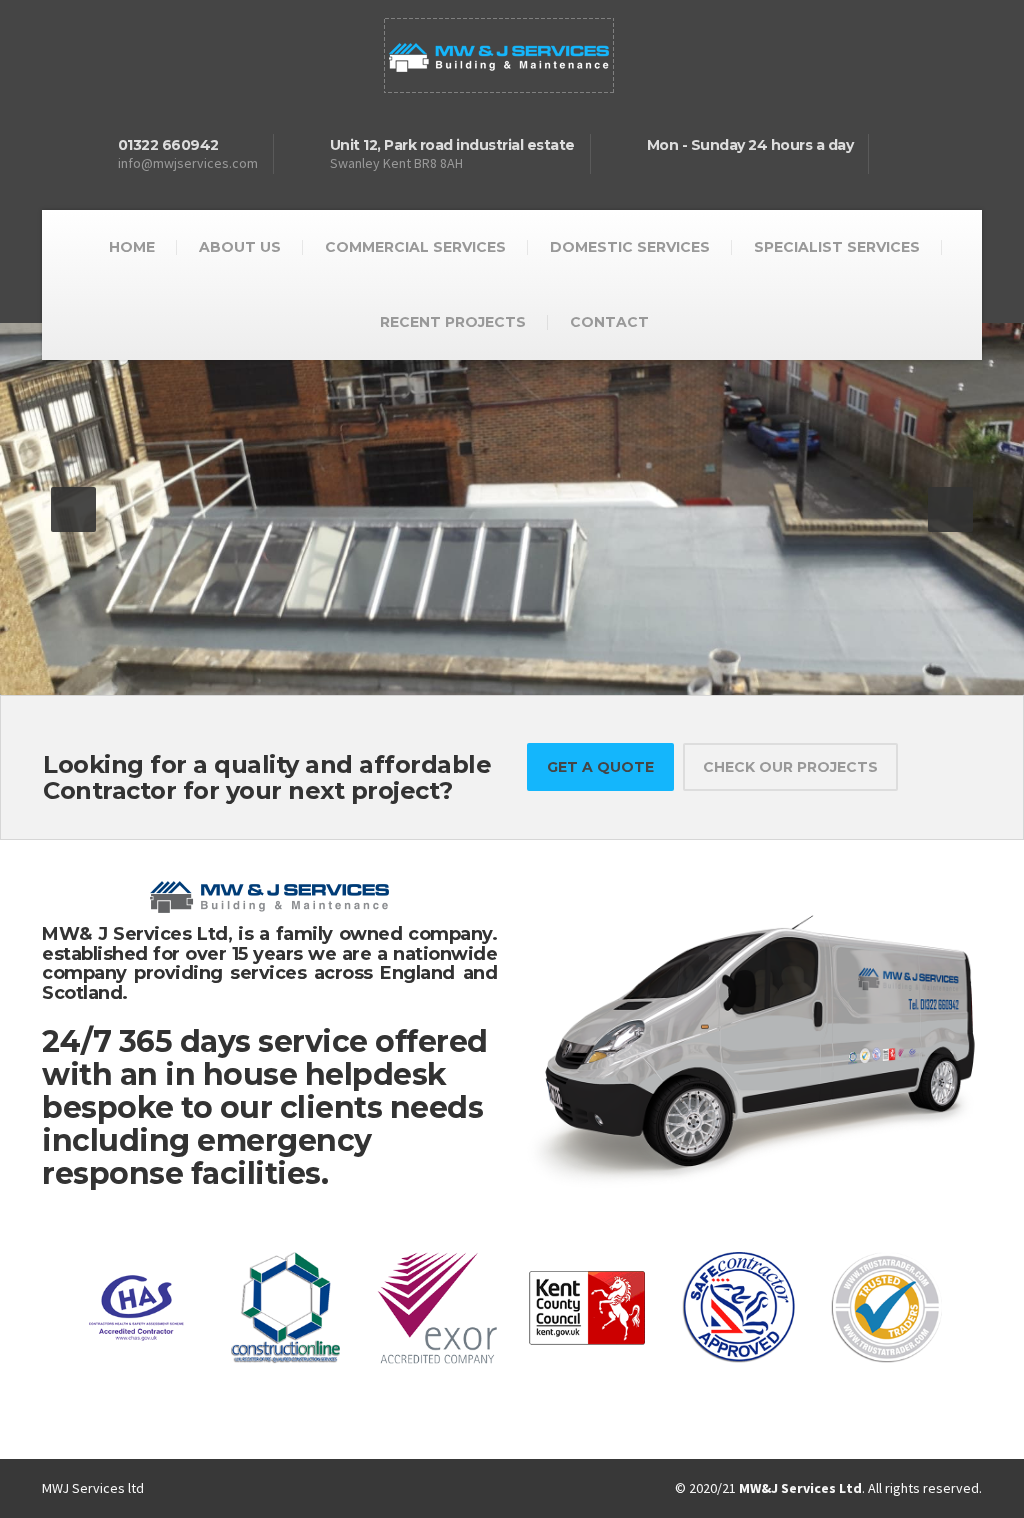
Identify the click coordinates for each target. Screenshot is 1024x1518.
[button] (73, 509)
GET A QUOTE (600, 767)
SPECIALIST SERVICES (837, 247)
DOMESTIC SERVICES (630, 247)
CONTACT (609, 322)
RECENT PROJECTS (453, 322)
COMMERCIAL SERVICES (415, 247)
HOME (132, 247)
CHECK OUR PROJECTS (790, 767)
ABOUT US (240, 247)
